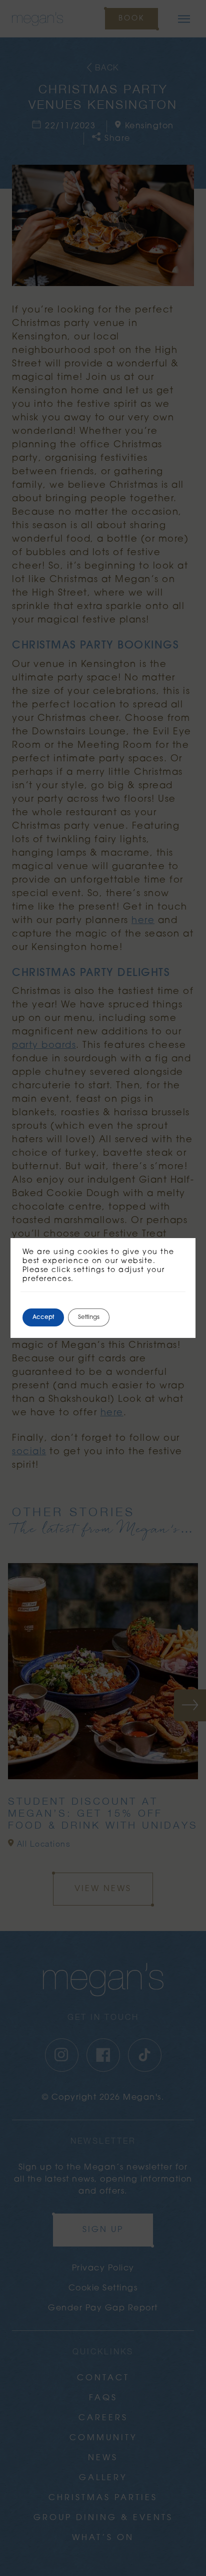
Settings (89, 1317)
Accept (43, 1317)
